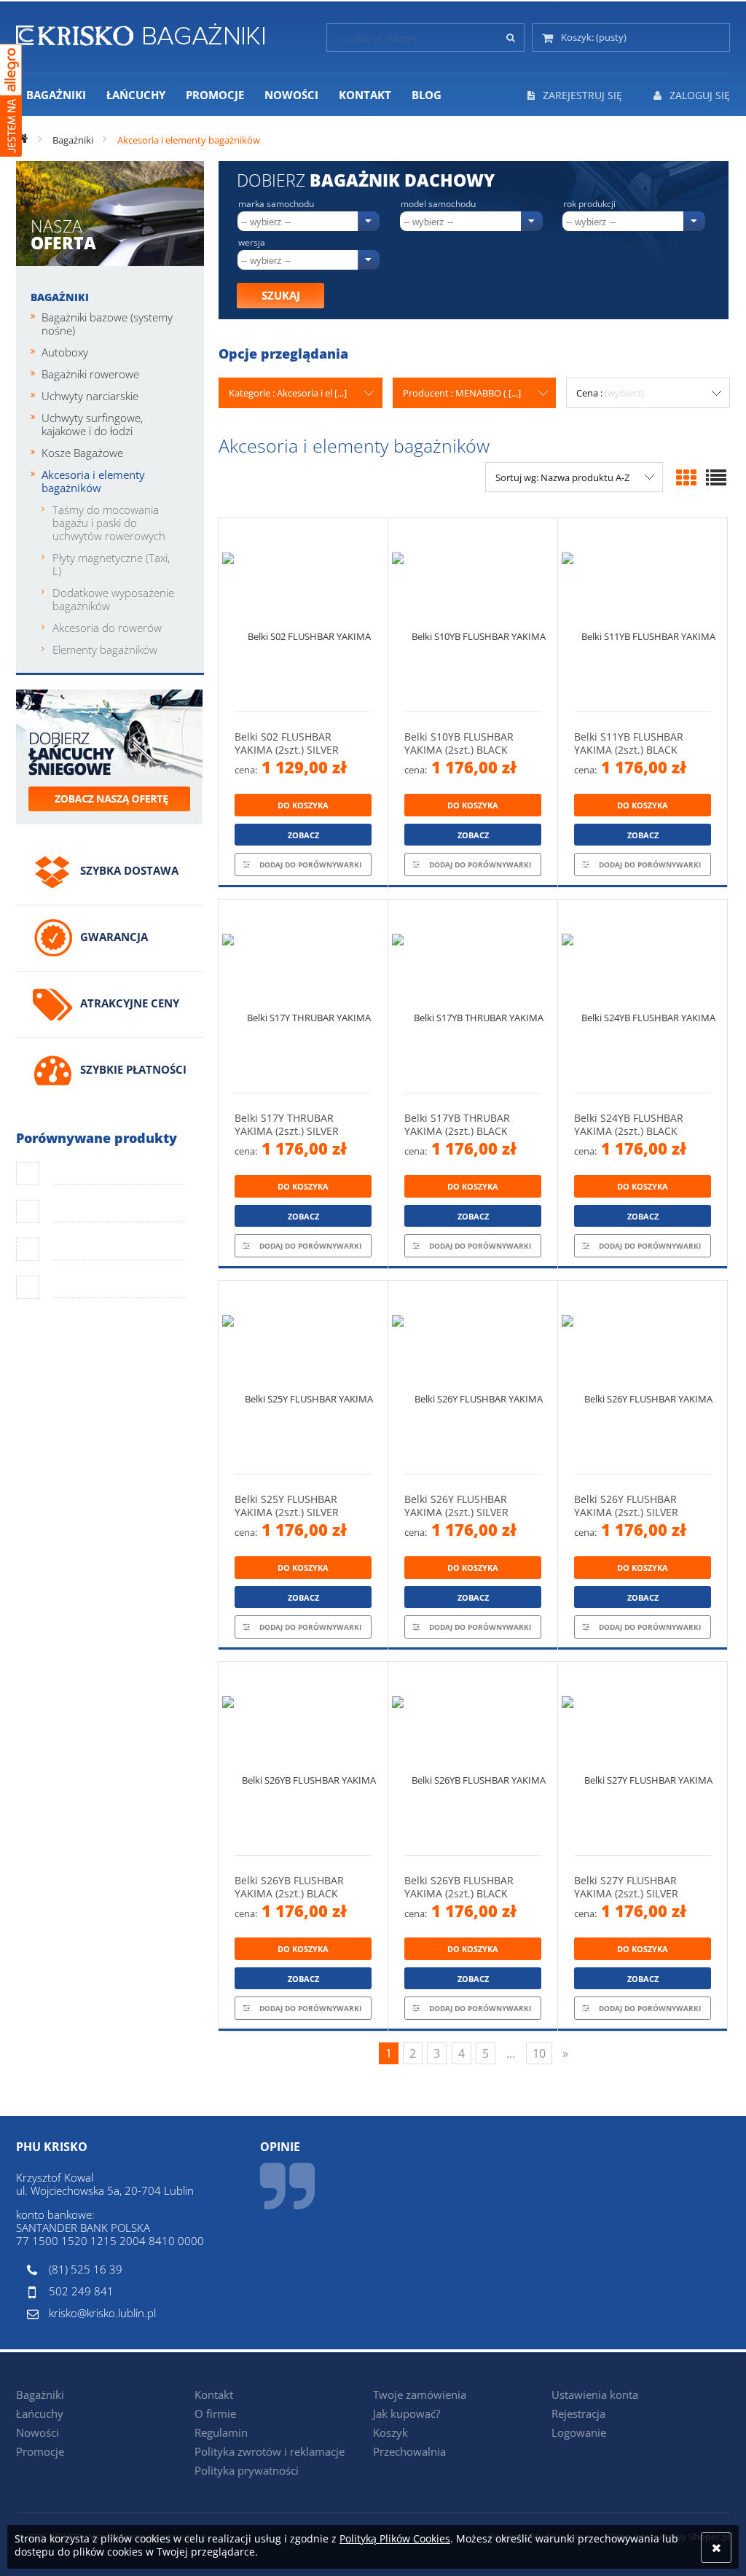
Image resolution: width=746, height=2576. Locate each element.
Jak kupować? (407, 2413)
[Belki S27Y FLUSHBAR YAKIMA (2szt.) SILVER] (643, 1759)
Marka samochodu (276, 204)
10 (539, 2053)
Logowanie (579, 2432)
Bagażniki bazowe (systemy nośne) (107, 324)
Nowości (38, 2432)
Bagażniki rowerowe (90, 374)
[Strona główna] (140, 32)
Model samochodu (438, 204)
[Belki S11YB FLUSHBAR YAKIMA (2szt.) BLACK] (643, 615)
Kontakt (214, 2394)
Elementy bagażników (105, 649)
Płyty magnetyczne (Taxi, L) (111, 564)
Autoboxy (65, 352)
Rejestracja (578, 2413)
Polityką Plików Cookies (395, 2538)
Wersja (252, 243)
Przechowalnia (409, 2451)
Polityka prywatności (247, 2470)
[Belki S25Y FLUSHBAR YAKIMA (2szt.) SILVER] (303, 1377)
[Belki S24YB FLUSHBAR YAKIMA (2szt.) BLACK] (643, 996)
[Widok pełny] (716, 477)
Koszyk (390, 2432)
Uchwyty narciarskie (90, 396)
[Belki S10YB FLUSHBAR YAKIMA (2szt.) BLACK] (473, 615)
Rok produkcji (589, 204)
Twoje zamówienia (420, 2394)
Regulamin (221, 2432)
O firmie (215, 2413)
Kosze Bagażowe (82, 453)
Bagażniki (60, 297)
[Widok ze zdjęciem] (686, 477)
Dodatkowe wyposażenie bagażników (113, 599)
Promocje (40, 2451)
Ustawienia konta (595, 2394)
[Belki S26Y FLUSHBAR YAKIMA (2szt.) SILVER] (473, 1377)
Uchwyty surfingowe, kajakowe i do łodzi (92, 424)
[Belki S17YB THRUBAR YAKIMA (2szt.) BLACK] (473, 996)
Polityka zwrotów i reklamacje (270, 2451)
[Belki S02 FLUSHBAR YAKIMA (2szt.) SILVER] (303, 615)
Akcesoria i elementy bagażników (93, 481)
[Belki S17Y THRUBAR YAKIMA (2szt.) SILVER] (303, 996)
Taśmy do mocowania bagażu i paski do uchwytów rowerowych (109, 523)
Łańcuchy (40, 2413)
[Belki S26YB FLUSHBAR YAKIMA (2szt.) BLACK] (303, 1759)
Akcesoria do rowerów (107, 628)
